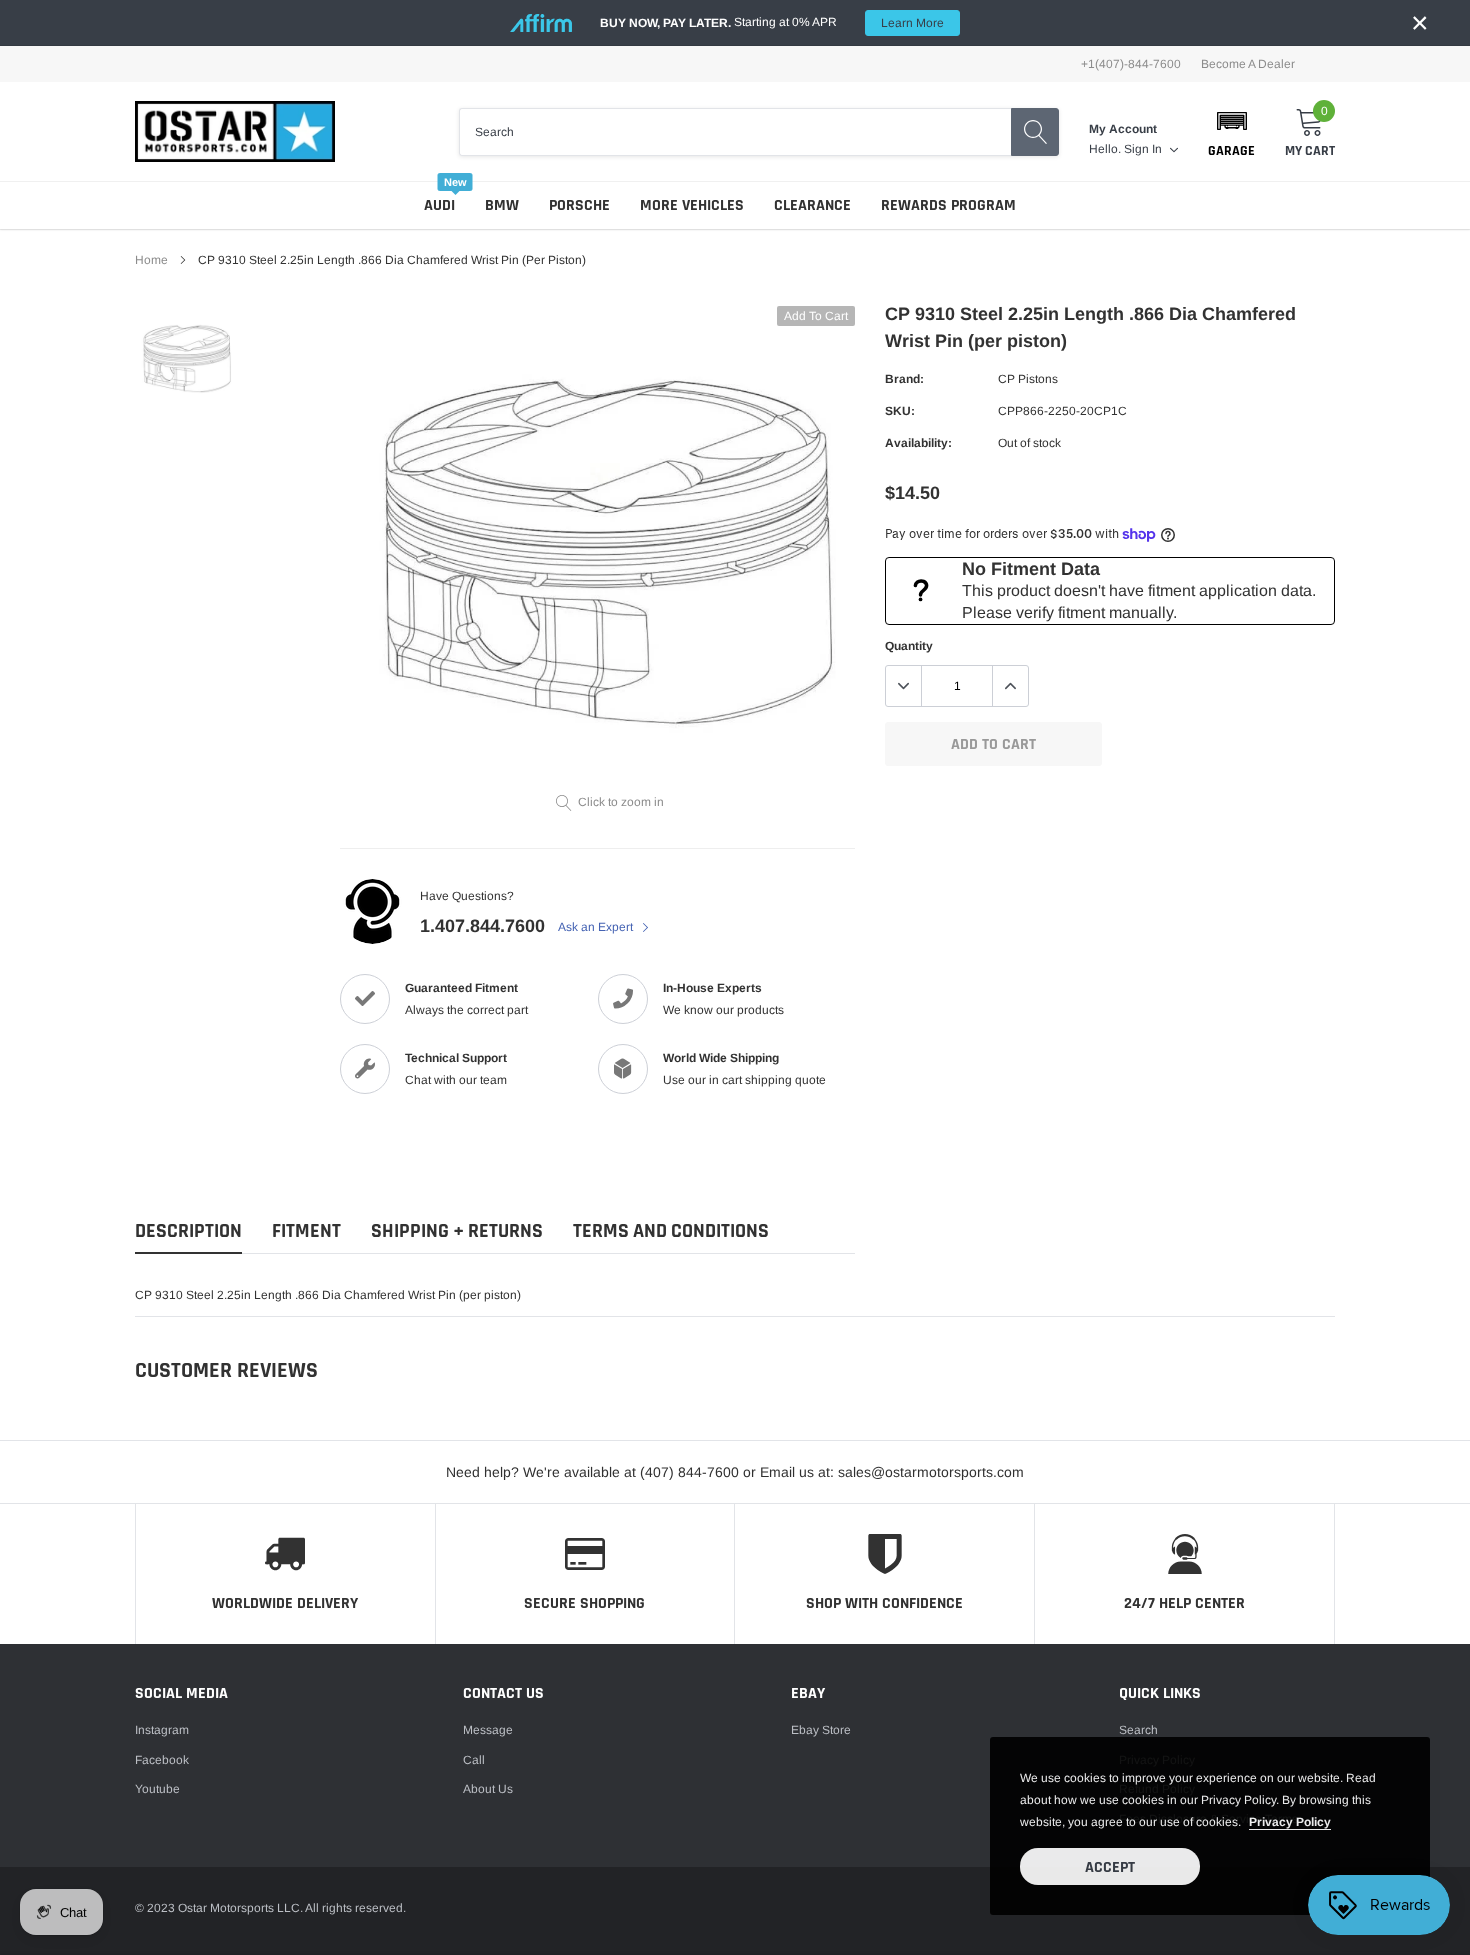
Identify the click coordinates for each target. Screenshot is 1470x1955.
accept (1110, 1867)
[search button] (1035, 132)
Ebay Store (821, 1730)
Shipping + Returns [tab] (457, 1231)
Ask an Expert (597, 927)
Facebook (162, 1760)
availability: (918, 443)
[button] (1231, 132)
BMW (502, 205)
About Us (488, 1789)
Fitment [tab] (306, 1231)
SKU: (900, 411)
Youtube (157, 1789)
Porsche (579, 205)
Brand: (904, 379)
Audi (439, 205)
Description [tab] (188, 1231)
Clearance (812, 205)
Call (474, 1760)
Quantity (909, 646)
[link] (187, 358)
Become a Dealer (1248, 64)
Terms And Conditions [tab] (671, 1231)
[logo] (235, 131)
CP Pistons (1028, 379)
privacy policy (1290, 1822)
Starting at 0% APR (772, 22)
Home (151, 260)
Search (1138, 1730)
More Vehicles (692, 205)
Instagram (162, 1730)
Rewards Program (948, 205)
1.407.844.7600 (482, 926)
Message (488, 1730)
